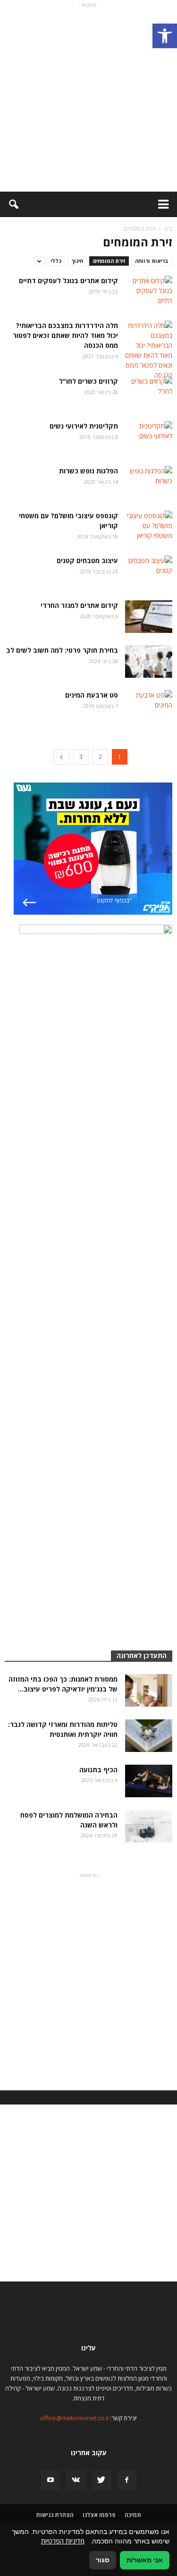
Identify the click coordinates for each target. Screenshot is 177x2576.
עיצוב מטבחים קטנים (87, 560)
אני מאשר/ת (145, 2560)
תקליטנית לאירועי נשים (84, 426)
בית (168, 229)
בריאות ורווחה (152, 261)
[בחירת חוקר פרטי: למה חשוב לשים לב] (149, 661)
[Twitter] (101, 2480)
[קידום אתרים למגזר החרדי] (149, 617)
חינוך (77, 261)
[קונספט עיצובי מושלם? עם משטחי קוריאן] (149, 527)
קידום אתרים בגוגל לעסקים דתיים (68, 281)
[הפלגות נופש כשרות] (149, 482)
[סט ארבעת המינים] (149, 706)
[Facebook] (127, 2480)
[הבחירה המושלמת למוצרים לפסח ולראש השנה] (149, 1826)
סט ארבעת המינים (92, 695)
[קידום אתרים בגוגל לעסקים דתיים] (149, 292)
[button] (165, 36)
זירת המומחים (109, 261)
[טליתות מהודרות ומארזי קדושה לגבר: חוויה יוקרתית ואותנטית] (149, 1736)
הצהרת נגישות (55, 2515)
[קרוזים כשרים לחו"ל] (149, 392)
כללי (56, 261)
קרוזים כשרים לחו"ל (88, 381)
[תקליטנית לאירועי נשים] (149, 437)
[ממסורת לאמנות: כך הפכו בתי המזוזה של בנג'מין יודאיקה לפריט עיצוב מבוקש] (149, 1690)
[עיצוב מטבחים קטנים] (149, 572)
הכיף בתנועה (98, 1770)
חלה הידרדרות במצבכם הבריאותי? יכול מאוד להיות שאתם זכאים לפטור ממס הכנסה (65, 335)
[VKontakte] (76, 2480)
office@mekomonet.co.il (74, 2418)
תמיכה (133, 2515)
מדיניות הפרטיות (63, 2541)
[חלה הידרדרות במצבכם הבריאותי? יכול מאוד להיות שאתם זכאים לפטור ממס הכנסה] (149, 350)
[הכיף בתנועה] (149, 1781)
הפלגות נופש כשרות (88, 471)
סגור (103, 2560)
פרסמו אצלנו (99, 2515)
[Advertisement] (88, 98)
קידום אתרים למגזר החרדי (79, 605)
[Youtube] (51, 2480)
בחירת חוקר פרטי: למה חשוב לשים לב (62, 650)
